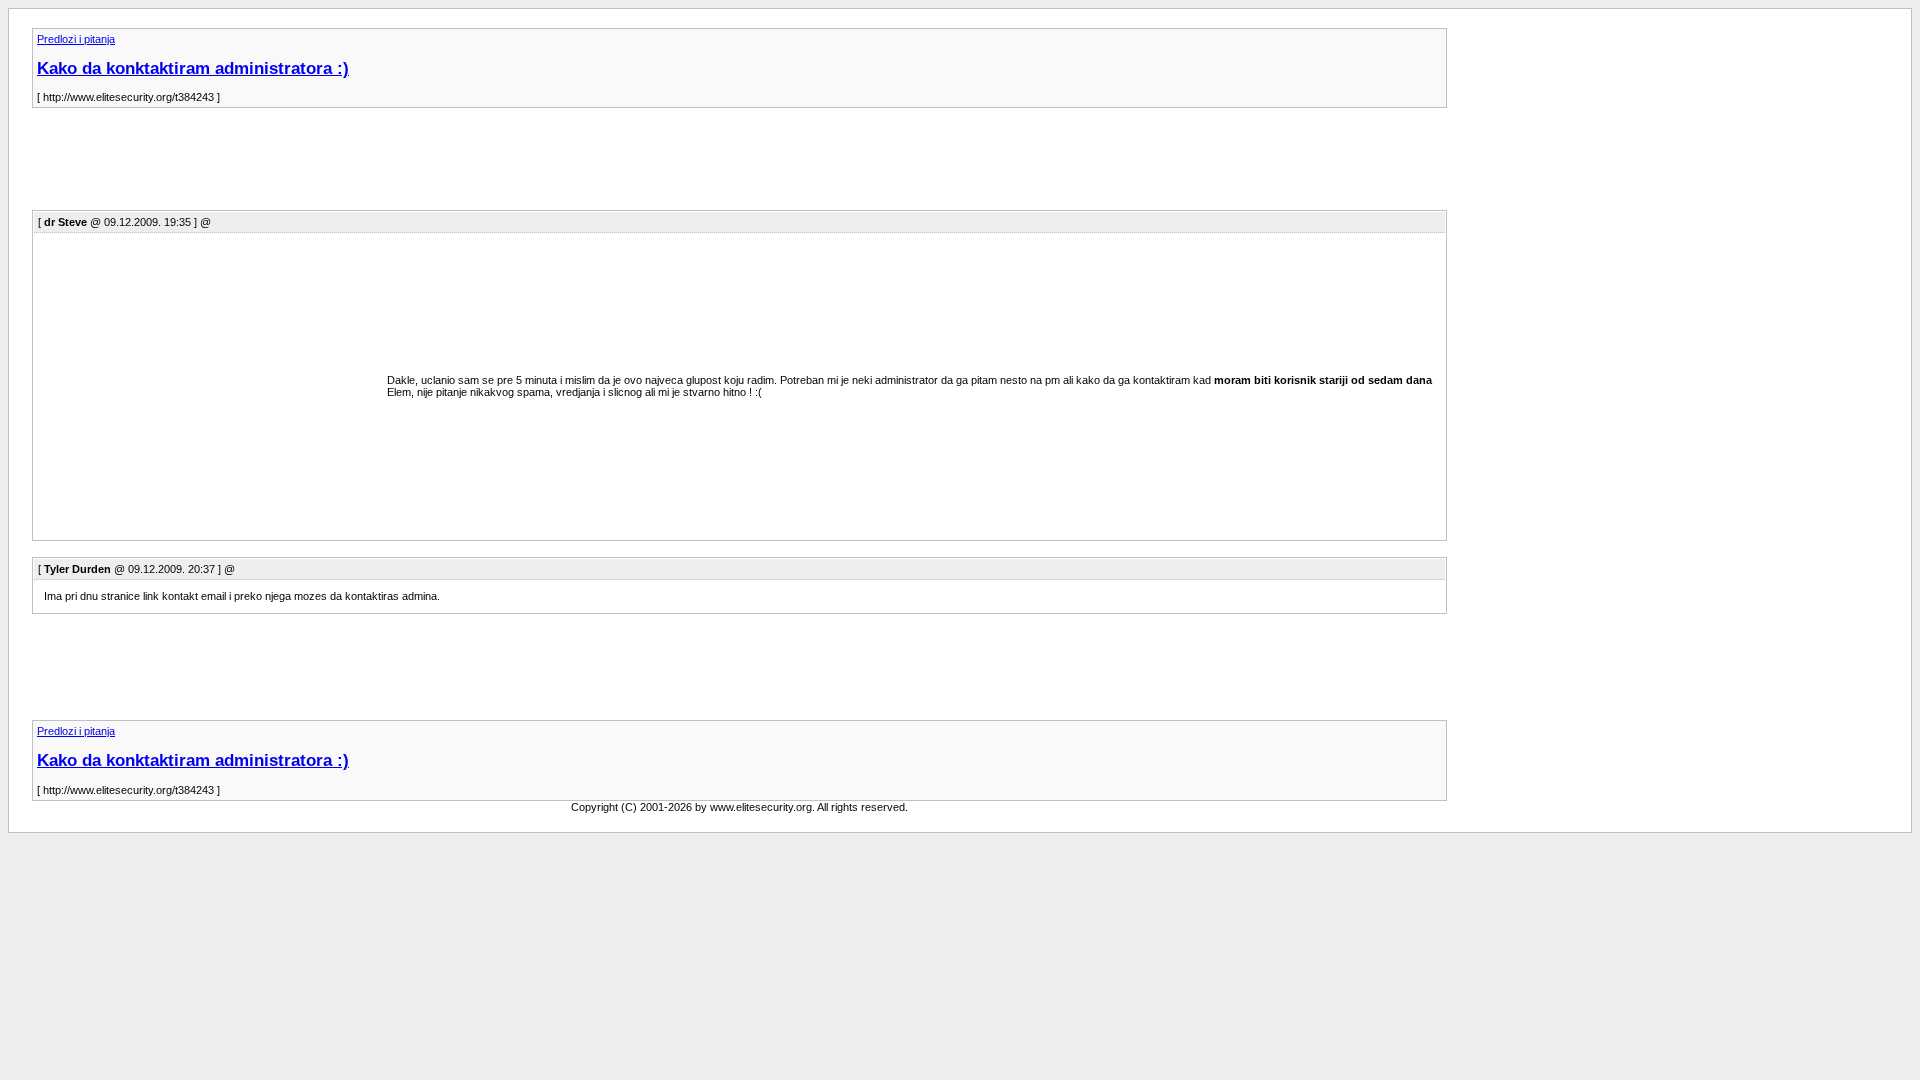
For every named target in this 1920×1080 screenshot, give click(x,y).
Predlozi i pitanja (76, 39)
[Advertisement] (396, 165)
